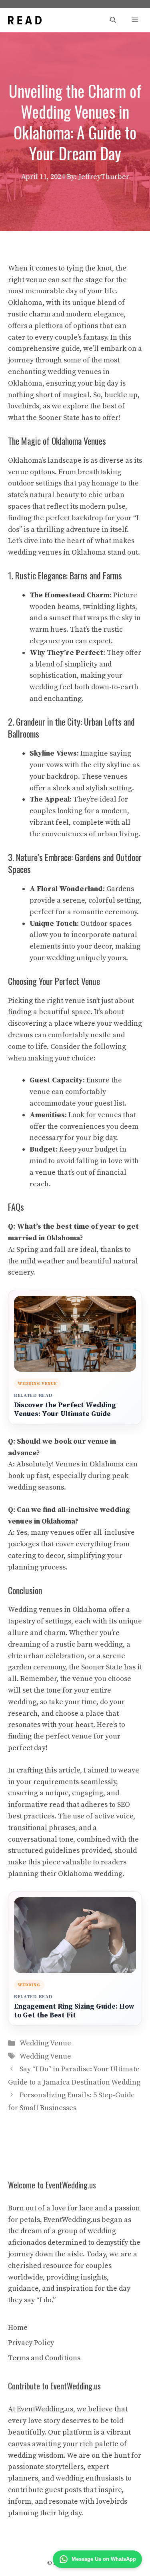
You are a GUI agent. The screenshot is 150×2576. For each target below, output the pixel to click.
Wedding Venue (45, 2043)
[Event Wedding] (25, 20)
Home (18, 2328)
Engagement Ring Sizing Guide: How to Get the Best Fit (74, 2011)
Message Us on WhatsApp (104, 2559)
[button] (113, 20)
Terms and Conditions (44, 2358)
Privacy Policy (31, 2343)
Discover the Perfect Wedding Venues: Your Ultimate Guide (65, 1410)
